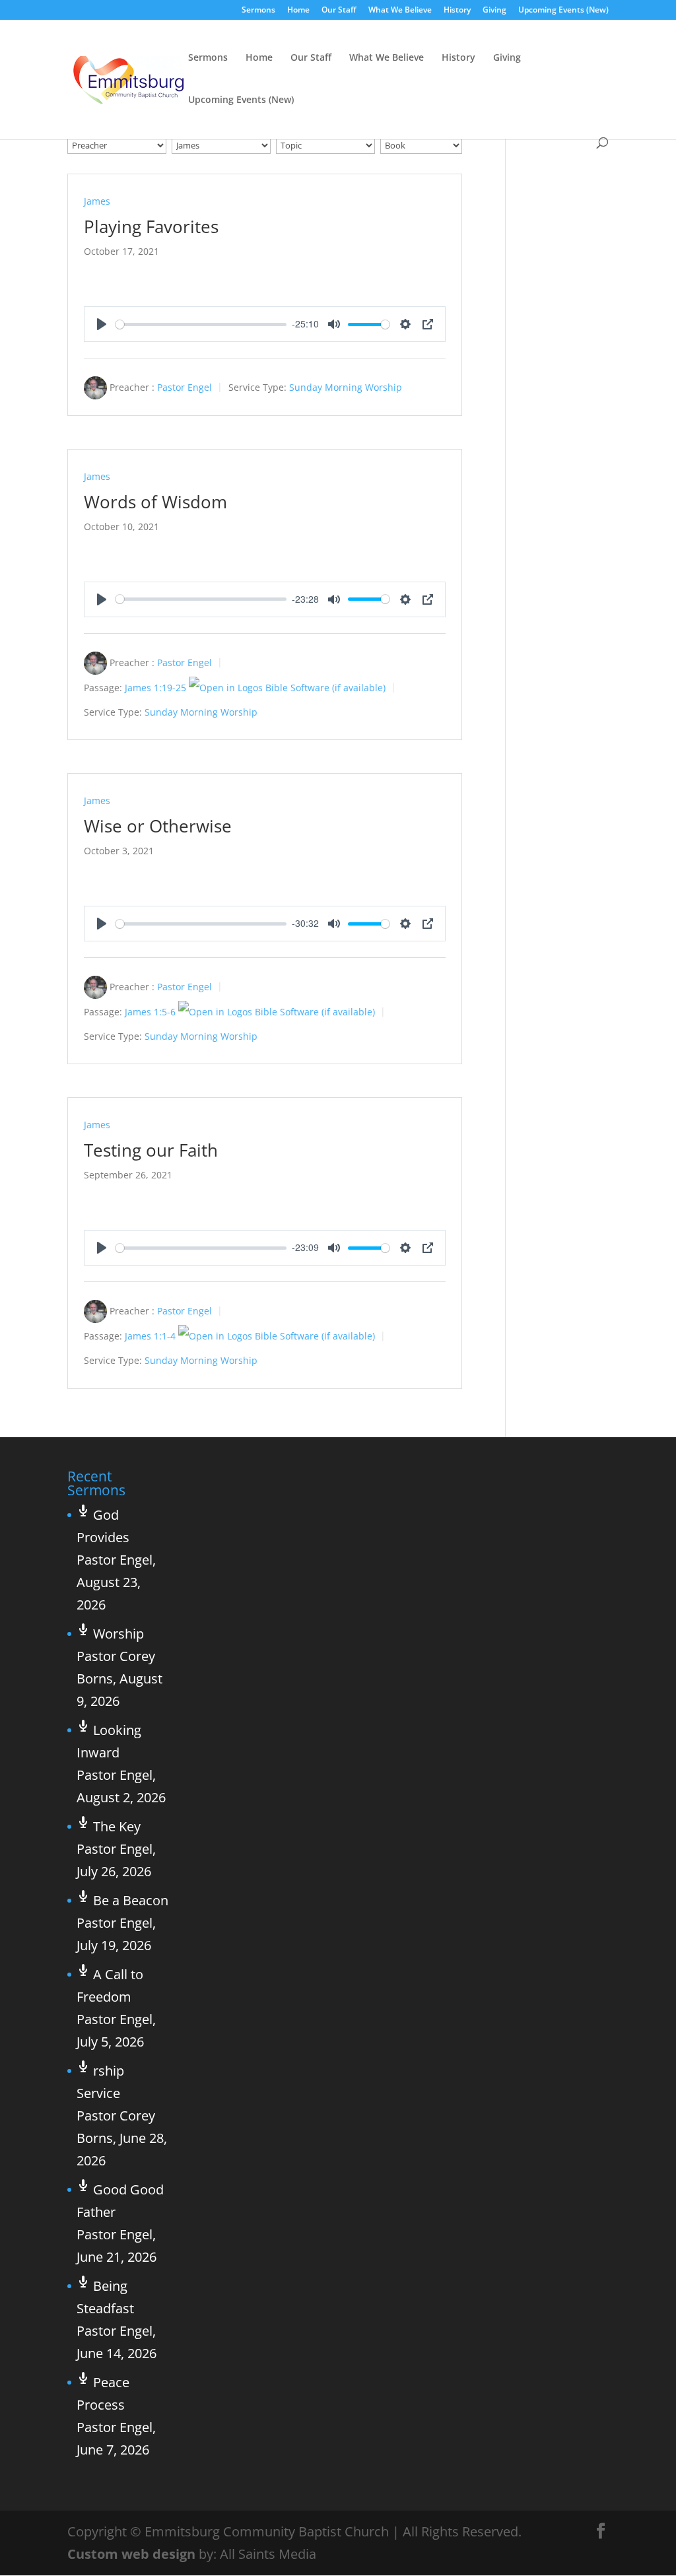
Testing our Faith (151, 1150)
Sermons (258, 11)
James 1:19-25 (155, 688)
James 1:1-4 (150, 1336)
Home (298, 11)
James (97, 201)
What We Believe (400, 11)
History (457, 11)
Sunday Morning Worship (346, 387)
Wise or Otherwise (158, 826)
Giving (494, 11)
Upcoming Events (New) (563, 11)
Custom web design (131, 2554)
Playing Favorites (151, 226)
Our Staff (339, 11)
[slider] (201, 324)
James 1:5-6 (150, 1012)
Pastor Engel (185, 387)
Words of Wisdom (155, 502)
